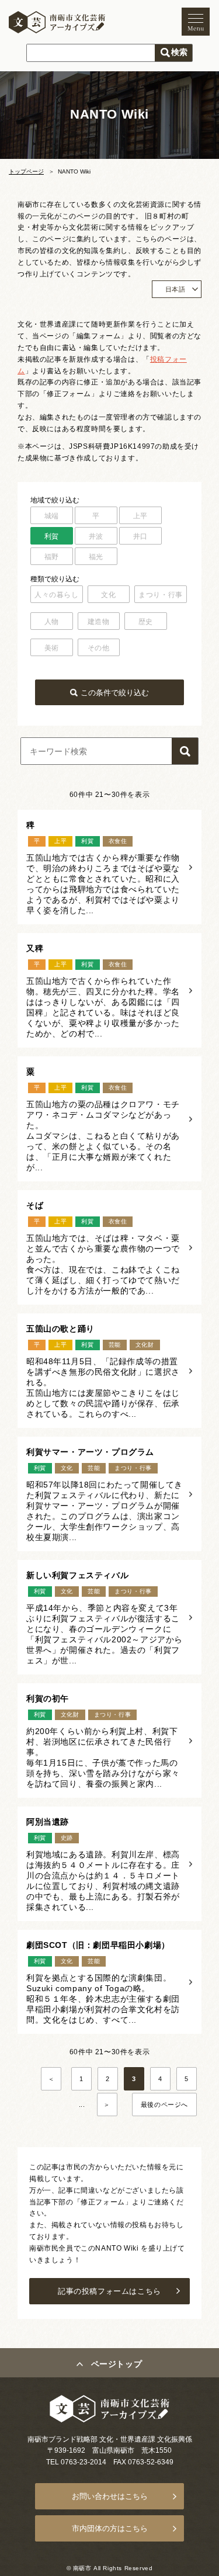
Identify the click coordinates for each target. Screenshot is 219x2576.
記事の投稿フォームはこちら (109, 2291)
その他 (99, 648)
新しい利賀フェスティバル (77, 1575)
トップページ (26, 171)
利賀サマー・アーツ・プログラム (90, 1452)
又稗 (35, 948)
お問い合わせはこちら (110, 2496)
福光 (96, 557)
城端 (52, 516)
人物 (52, 622)
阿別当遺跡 (48, 1822)
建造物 (99, 622)
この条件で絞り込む (115, 693)
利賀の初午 (48, 1698)
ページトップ (117, 2364)
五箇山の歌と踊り (60, 1329)
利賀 (52, 536)
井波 (96, 536)
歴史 (146, 622)
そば (35, 1205)
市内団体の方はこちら (110, 2528)
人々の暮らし (57, 595)
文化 (108, 595)
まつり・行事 (161, 595)
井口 (140, 536)
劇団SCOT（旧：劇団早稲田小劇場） (98, 1945)
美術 (52, 648)
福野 (52, 557)
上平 (140, 516)
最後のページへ (164, 2105)
